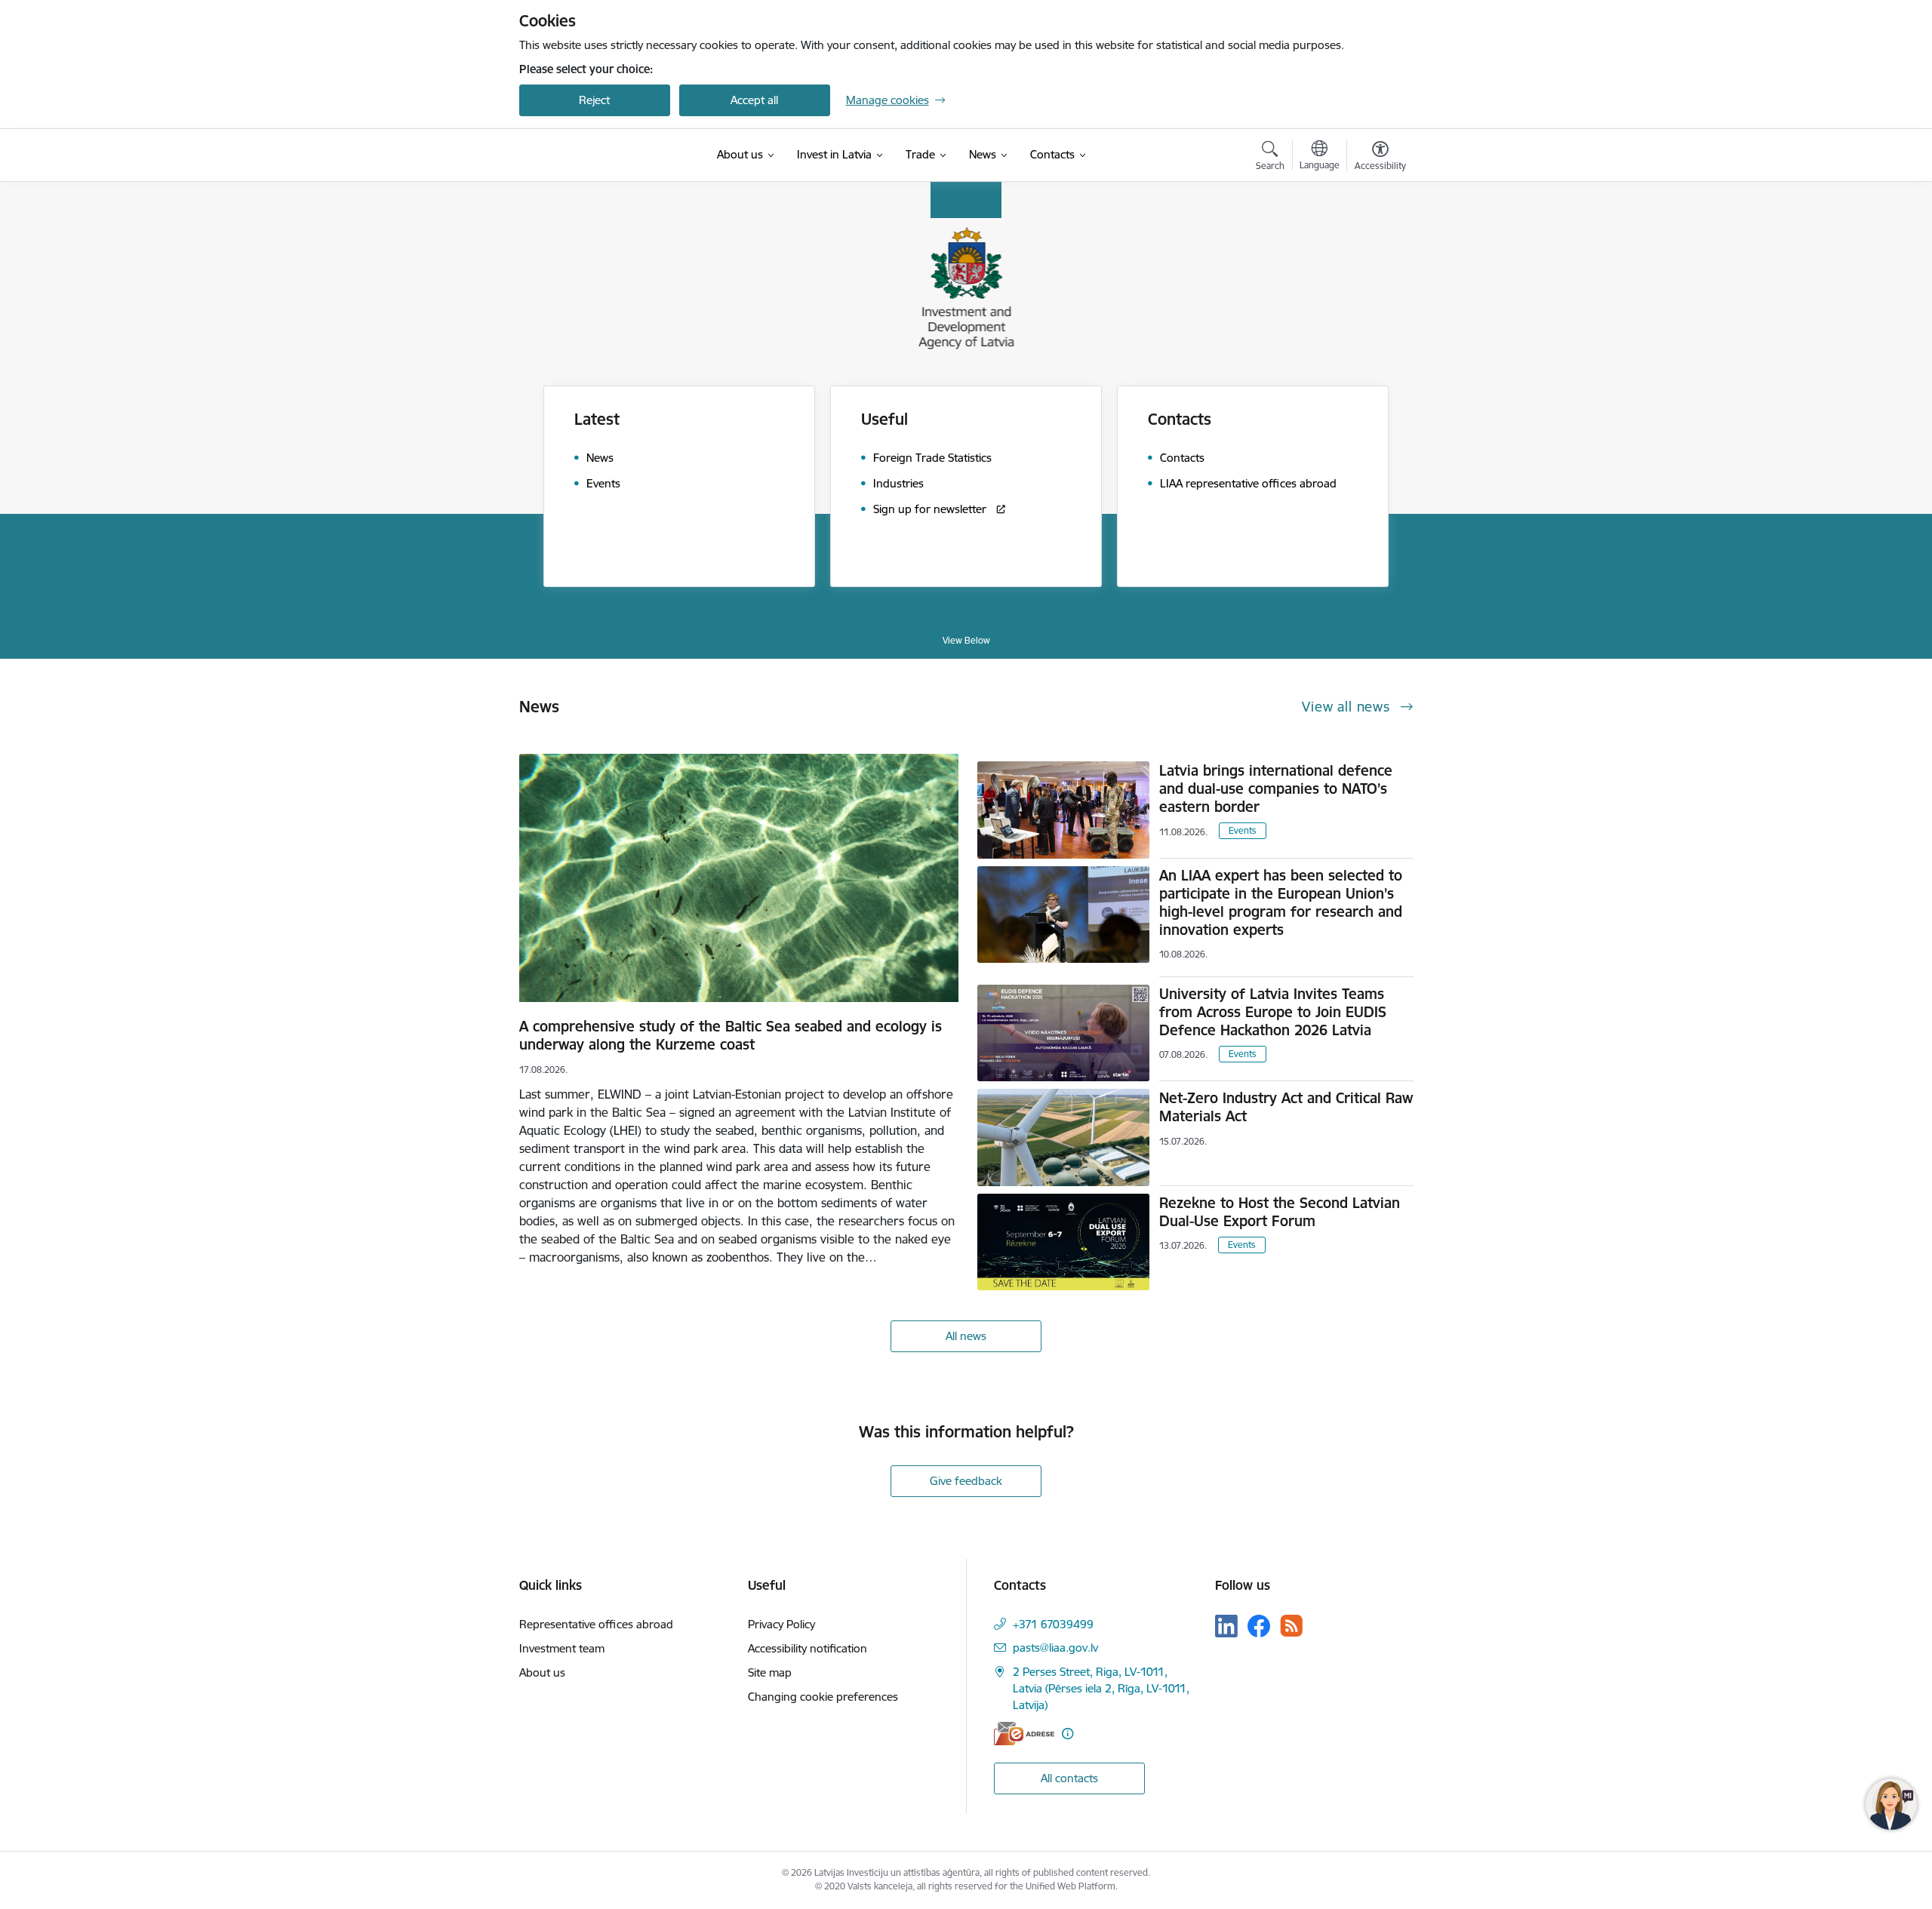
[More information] (1068, 1734)
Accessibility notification (808, 1648)
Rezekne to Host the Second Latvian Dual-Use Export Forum (1280, 1212)
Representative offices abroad (596, 1624)
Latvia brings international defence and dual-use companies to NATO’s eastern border (1276, 788)
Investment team (562, 1648)
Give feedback (966, 1481)
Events (1243, 830)
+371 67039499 (1053, 1624)
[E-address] (1024, 1734)
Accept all (754, 100)
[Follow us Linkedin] (1226, 1626)
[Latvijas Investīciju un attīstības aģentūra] (595, 155)
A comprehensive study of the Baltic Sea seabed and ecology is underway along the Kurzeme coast (731, 1035)
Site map (770, 1672)
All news (966, 1336)
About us (542, 1672)
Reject (594, 100)
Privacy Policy (781, 1624)
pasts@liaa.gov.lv (1055, 1648)
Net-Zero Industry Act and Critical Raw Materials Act (1286, 1107)
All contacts (1069, 1778)
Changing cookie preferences (823, 1697)
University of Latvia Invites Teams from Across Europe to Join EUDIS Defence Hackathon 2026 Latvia (1273, 1012)
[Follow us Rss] (1291, 1626)
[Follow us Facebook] (1259, 1626)
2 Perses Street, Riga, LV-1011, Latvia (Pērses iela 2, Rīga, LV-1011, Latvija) (1101, 1688)
